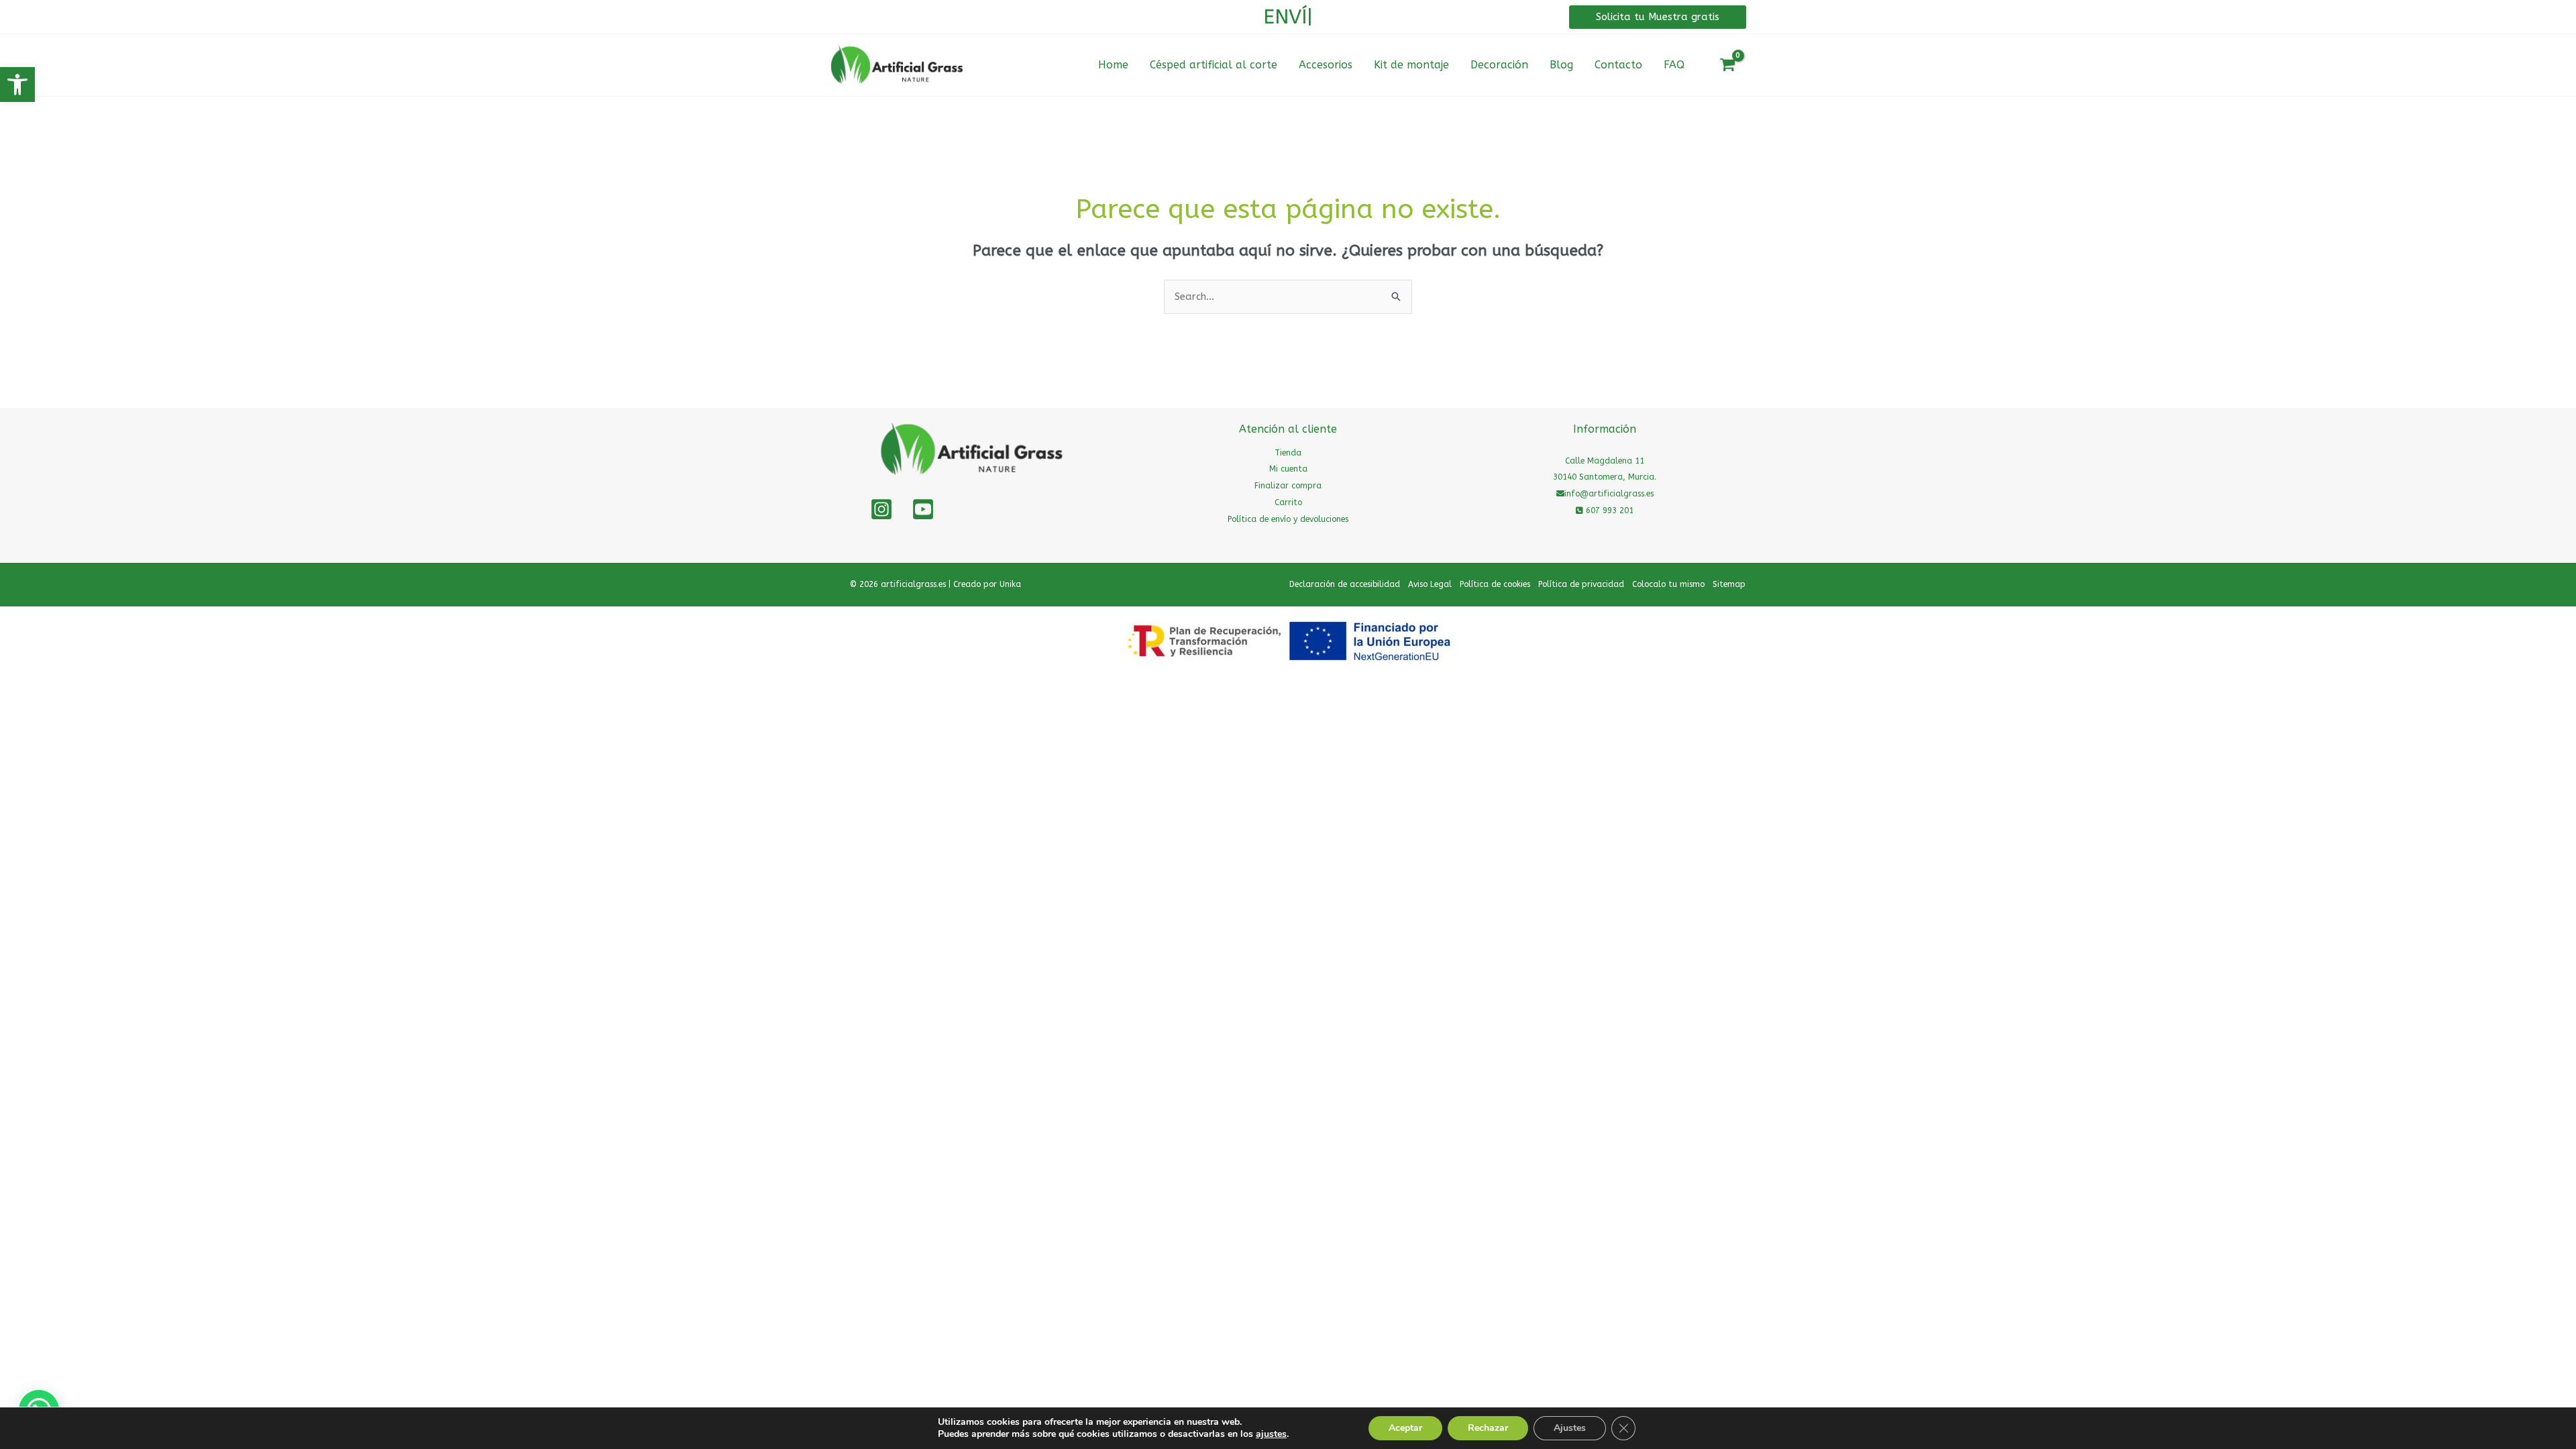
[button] (17, 85)
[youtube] (923, 509)
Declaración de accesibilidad (1345, 584)
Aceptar (1405, 1428)
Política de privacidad (1581, 584)
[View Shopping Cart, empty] (1727, 65)
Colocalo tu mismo (1668, 584)
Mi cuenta (1288, 469)
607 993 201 (1608, 511)
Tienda (1288, 453)
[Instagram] (881, 509)
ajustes (1271, 1434)
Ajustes (1570, 1428)
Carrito (1288, 502)
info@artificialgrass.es (1609, 494)
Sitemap (1729, 584)
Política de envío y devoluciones (1288, 519)
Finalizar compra (1288, 486)
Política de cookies (1495, 584)
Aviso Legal (1430, 584)
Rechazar (1488, 1428)
